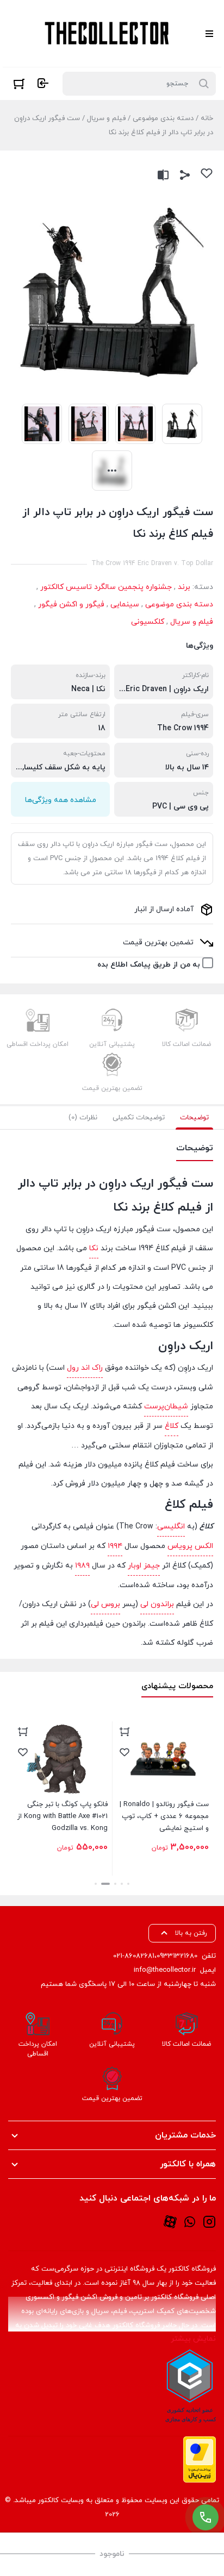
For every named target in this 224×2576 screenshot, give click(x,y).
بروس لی (105, 1604)
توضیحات (194, 1118)
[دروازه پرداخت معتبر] (200, 2459)
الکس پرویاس (190, 1546)
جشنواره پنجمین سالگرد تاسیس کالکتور (106, 587)
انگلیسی (171, 1527)
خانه (207, 118)
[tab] (194, 1118)
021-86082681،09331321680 (155, 1956)
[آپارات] (170, 2221)
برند (184, 587)
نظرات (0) (83, 1118)
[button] (128, 1884)
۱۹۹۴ (115, 1546)
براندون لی (157, 1604)
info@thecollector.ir (165, 1970)
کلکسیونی (148, 622)
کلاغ (172, 1426)
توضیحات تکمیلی (139, 1118)
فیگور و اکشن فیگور (71, 604)
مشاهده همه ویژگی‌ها (61, 800)
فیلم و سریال (106, 118)
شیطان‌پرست (166, 1406)
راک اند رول (85, 1368)
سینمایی (125, 604)
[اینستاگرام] (209, 2221)
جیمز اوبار (144, 1566)
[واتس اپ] (190, 2221)
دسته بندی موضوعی (163, 118)
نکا (94, 1248)
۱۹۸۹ (82, 1566)
